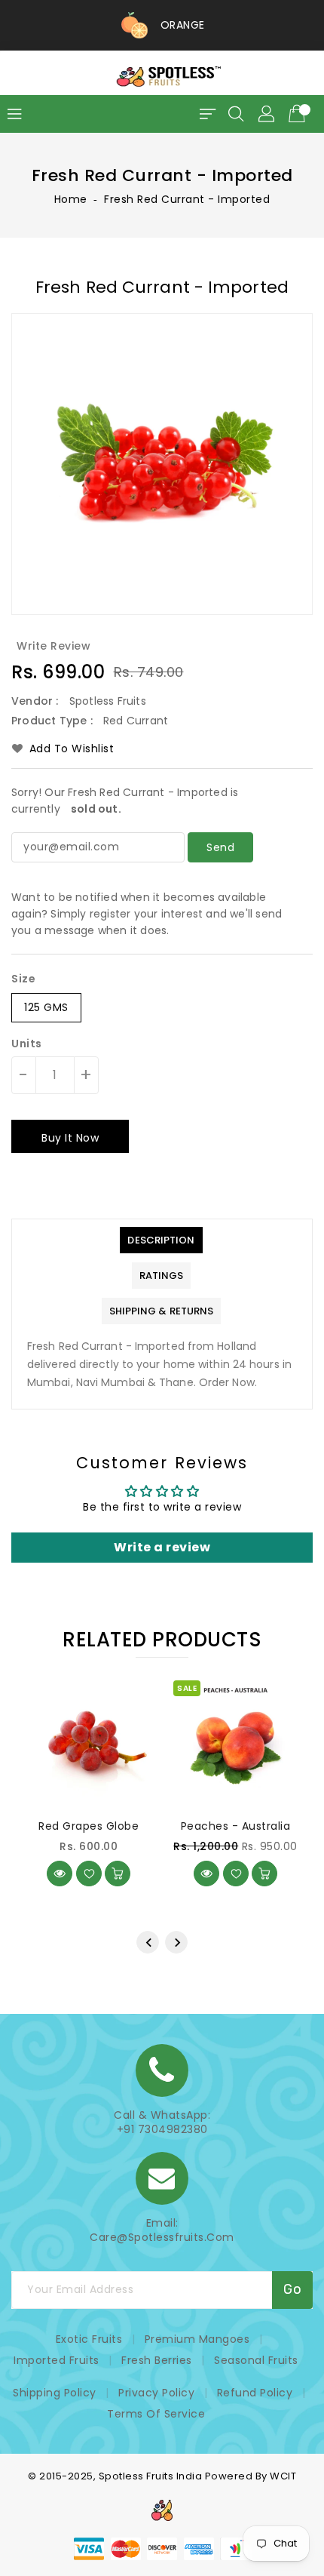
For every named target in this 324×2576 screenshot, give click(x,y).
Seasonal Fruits (256, 2360)
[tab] (161, 1240)
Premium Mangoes (197, 2339)
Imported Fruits (57, 2360)
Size (23, 979)
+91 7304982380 (162, 2130)
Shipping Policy (55, 2393)
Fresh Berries (157, 2360)
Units (27, 1044)
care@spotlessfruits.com (162, 2238)
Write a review (162, 1547)
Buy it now (70, 1138)
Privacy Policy (156, 2393)
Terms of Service (156, 2414)
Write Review (53, 646)
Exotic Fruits (89, 2339)
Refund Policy (255, 2393)
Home (71, 199)
